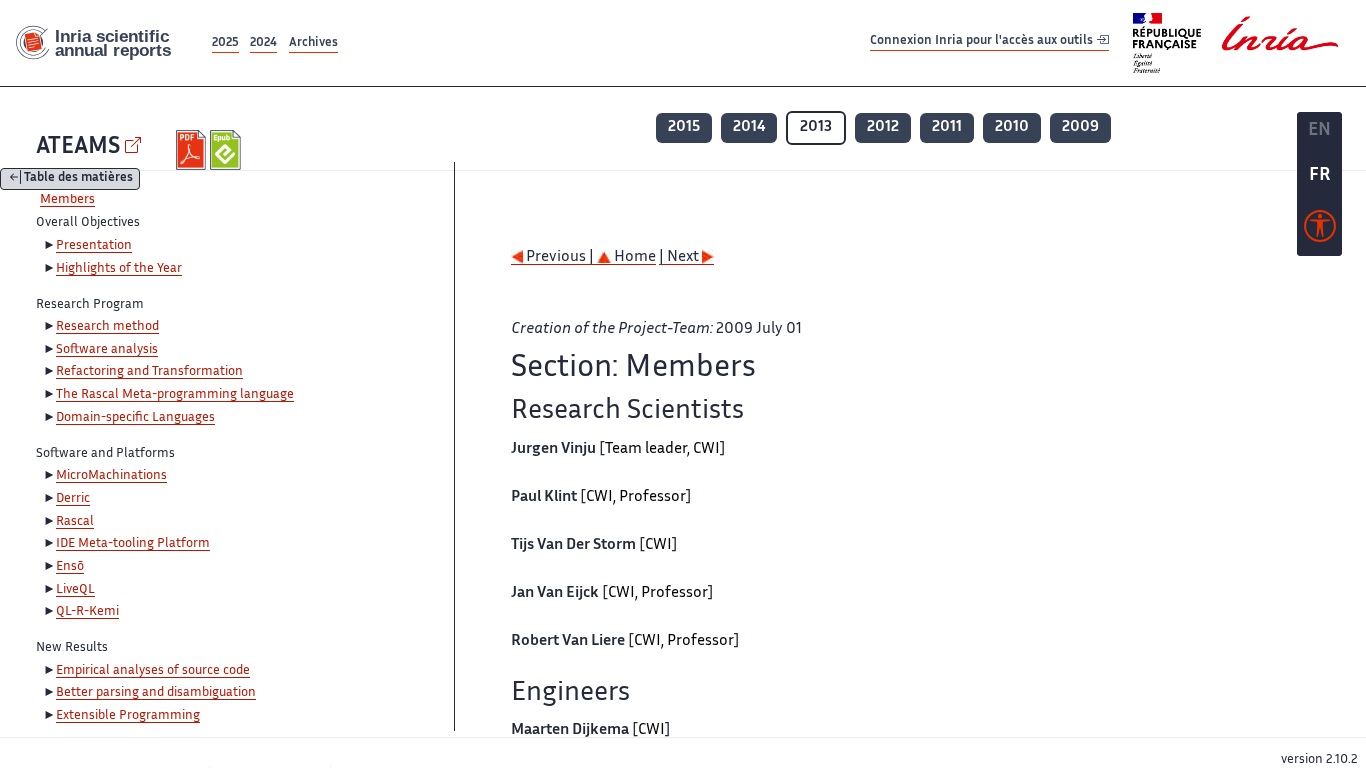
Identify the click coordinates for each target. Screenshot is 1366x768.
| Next (680, 257)
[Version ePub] (227, 150)
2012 (883, 127)
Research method (107, 327)
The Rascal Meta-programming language (175, 395)
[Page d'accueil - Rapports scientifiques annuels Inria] (104, 43)
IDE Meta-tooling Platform (133, 544)
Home (633, 257)
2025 (225, 43)
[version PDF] (193, 150)
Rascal (75, 522)
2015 (684, 127)
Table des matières (78, 179)
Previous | (560, 257)
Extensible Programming (128, 716)
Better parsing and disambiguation (156, 693)
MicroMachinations (111, 476)
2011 (947, 127)
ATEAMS (78, 147)
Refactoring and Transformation (149, 372)
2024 (263, 43)
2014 (749, 127)
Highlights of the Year (119, 269)
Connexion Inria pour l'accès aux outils (983, 42)
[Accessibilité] (1320, 231)
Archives (313, 43)
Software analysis (107, 350)
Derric (73, 499)
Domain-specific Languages (135, 418)
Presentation (94, 246)
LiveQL (75, 590)
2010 (1012, 127)
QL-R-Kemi (87, 612)
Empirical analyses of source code (153, 671)
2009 (1080, 127)
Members (67, 200)
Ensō (70, 567)
